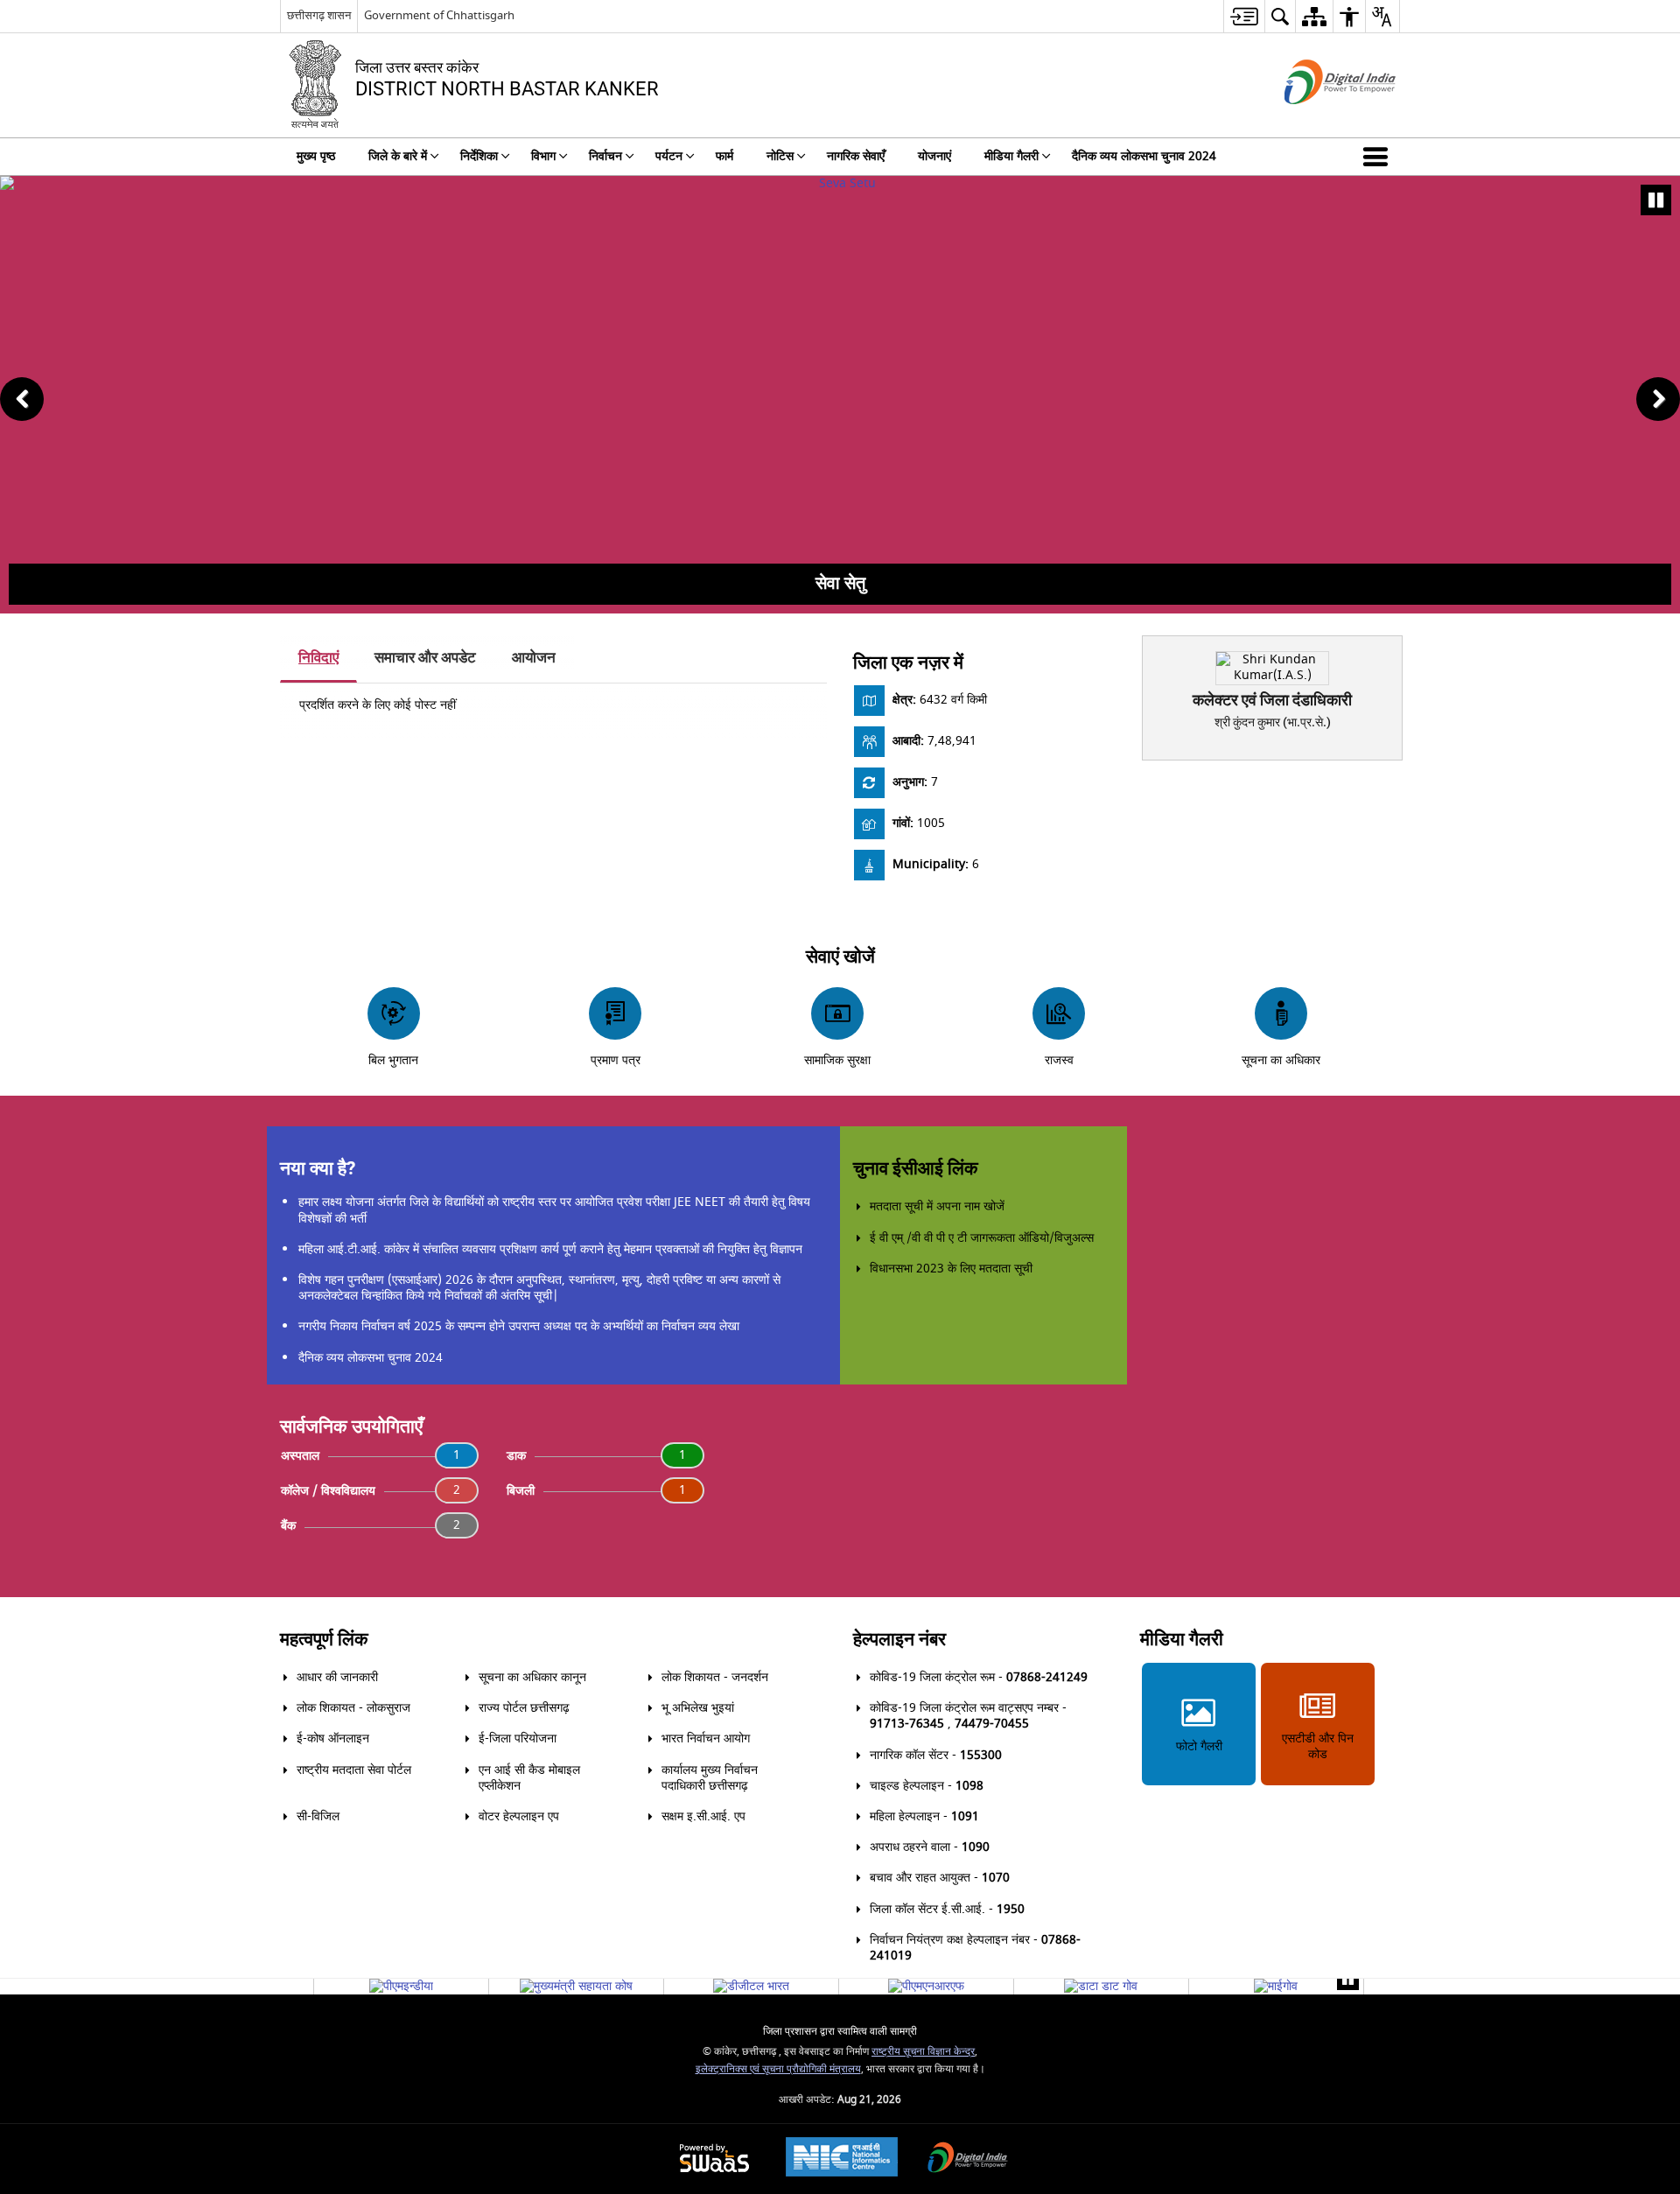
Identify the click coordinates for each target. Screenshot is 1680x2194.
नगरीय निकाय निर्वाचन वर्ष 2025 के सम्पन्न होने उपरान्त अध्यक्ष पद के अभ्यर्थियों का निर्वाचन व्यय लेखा (519, 1326)
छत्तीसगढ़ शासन (319, 15)
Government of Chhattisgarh (439, 15)
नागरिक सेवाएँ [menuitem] (856, 156)
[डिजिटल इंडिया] (751, 1987)
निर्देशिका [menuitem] (479, 156)
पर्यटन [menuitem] (669, 156)
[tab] (318, 659)
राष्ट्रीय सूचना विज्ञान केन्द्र (923, 2052)
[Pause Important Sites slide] (1348, 1979)
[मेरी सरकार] (1276, 1987)
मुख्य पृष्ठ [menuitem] (316, 156)
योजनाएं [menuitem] (934, 156)
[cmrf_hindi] (576, 1987)
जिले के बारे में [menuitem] (398, 156)
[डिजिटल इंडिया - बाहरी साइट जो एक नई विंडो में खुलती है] (1318, 119)
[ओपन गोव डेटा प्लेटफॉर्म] (1101, 1987)
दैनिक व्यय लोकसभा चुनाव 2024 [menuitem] (1144, 156)
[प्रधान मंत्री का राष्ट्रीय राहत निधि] (926, 1987)
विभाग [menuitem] (543, 156)
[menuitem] (1244, 16)
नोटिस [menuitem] (780, 156)
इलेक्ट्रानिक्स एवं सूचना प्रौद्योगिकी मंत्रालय (778, 2069)
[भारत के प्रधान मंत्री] (401, 1987)
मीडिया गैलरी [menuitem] (1011, 156)
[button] (1379, 157)
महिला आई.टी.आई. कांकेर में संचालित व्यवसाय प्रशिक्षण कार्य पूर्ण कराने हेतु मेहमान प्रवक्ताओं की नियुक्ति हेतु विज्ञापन (550, 1249)
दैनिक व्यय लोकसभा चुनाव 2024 (371, 1358)
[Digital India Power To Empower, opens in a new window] (968, 2159)
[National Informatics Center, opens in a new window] (842, 2159)
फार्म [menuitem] (724, 156)
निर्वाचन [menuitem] (605, 156)
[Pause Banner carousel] (1656, 200)
